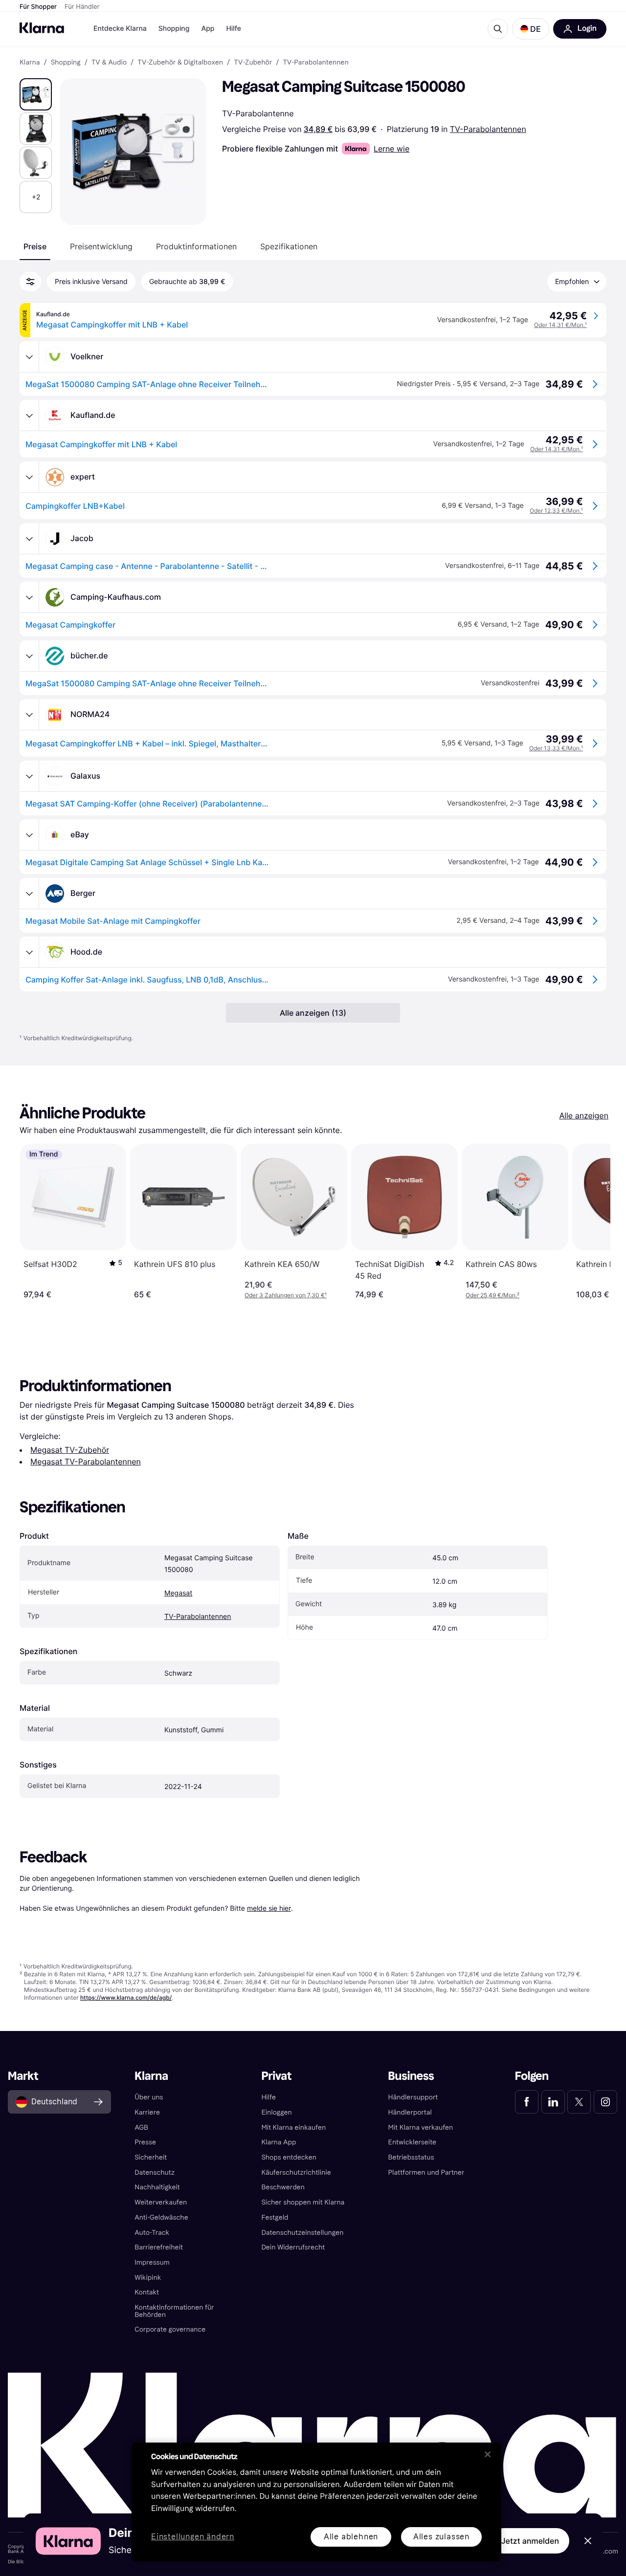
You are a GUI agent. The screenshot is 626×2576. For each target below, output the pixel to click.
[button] (531, 29)
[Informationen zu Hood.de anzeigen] (29, 952)
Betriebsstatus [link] (411, 2157)
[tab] (35, 246)
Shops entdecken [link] (289, 2157)
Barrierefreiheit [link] (159, 2247)
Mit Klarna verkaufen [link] (421, 2128)
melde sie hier (269, 1908)
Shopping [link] (66, 63)
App (208, 29)
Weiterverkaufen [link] (161, 2202)
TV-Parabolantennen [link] (315, 63)
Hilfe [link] (268, 2097)
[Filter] (30, 282)
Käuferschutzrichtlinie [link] (296, 2172)
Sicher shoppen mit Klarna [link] (303, 2202)
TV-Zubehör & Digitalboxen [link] (180, 63)
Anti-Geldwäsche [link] (161, 2217)
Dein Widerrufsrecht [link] (293, 2247)
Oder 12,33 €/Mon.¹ (556, 511)
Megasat (178, 1593)
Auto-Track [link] (152, 2233)
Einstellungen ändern (193, 2537)
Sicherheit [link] (151, 2157)
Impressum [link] (152, 2262)
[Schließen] (488, 2454)
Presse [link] (145, 2142)
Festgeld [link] (275, 2217)
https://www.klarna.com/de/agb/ (126, 1997)
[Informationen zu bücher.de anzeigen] (29, 656)
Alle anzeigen (584, 1115)
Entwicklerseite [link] (413, 2142)
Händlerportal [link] (410, 2112)
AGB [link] (141, 2128)
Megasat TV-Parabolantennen (86, 1462)
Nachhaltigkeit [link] (157, 2187)
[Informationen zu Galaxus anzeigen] (29, 776)
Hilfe (233, 29)
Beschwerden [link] (283, 2187)
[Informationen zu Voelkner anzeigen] (29, 357)
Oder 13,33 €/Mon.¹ (556, 748)
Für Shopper (38, 7)
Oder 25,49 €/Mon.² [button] (492, 1295)
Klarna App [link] (279, 2142)
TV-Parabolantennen (488, 129)
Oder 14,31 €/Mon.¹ (560, 325)
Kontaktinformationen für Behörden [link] (174, 2311)
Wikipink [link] (148, 2278)
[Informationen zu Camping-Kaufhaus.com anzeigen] (29, 597)
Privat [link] (276, 2076)
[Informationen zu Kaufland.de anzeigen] (29, 415)
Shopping (174, 29)
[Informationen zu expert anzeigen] (29, 477)
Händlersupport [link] (413, 2097)
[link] (527, 2102)
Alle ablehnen (351, 2537)
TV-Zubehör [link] (253, 63)
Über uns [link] (149, 2097)
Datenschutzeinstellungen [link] (302, 2233)
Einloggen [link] (276, 2112)
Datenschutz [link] (155, 2172)
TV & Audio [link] (109, 63)
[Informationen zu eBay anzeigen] (29, 835)
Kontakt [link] (147, 2292)
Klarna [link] (30, 63)
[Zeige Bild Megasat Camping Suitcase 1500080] (36, 94)
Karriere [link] (147, 2112)
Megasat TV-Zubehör (70, 1450)
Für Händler (82, 7)
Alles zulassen (441, 2537)
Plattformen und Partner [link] (426, 2172)
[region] (316, 2502)
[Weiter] (593, 1222)
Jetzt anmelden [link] (530, 2541)
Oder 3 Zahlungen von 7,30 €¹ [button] (286, 1295)
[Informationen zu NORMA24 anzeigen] (29, 715)
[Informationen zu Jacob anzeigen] (29, 539)
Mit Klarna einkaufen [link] (293, 2128)
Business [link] (411, 2076)
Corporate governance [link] (170, 2329)
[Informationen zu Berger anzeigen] (29, 894)
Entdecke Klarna (120, 29)
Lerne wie (391, 149)
